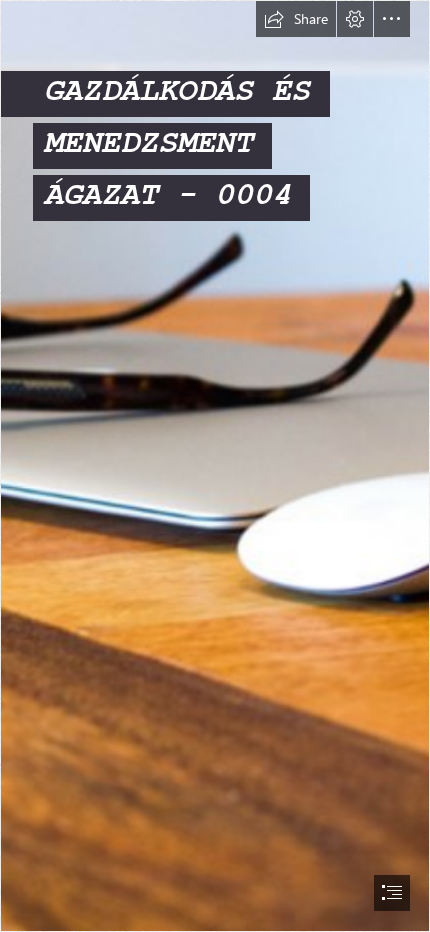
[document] (215, 466)
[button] (296, 19)
